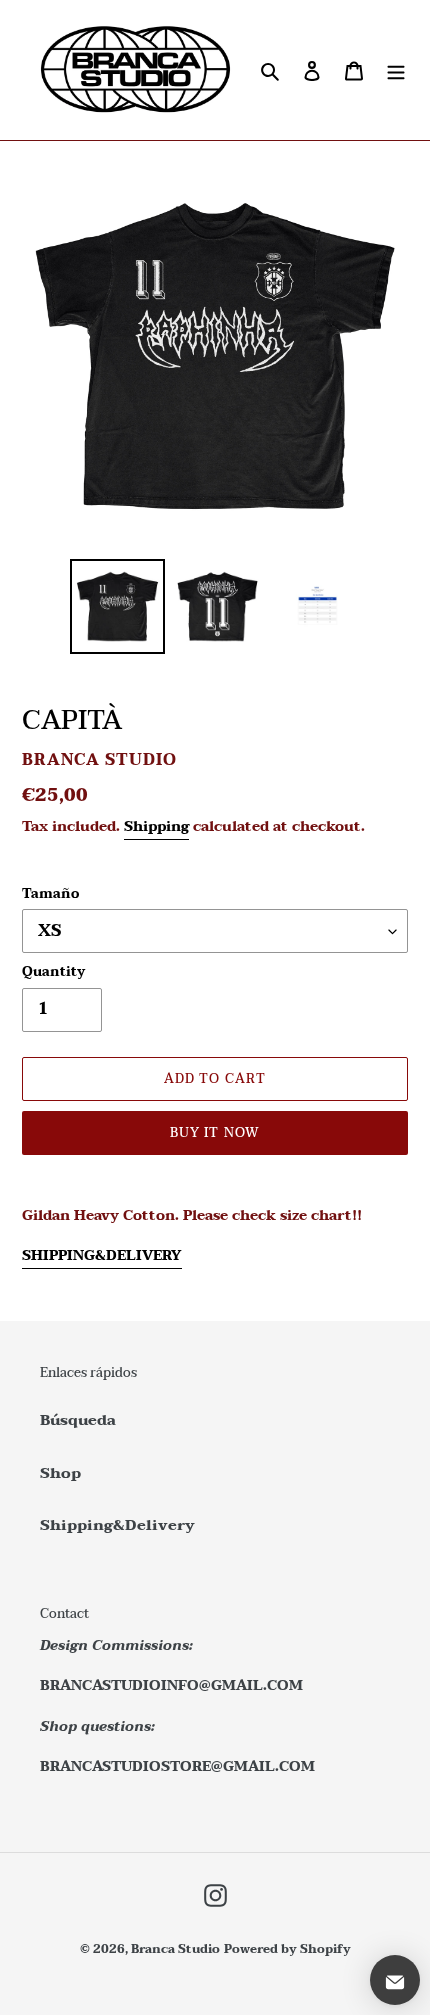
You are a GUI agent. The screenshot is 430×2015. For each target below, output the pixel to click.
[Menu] (396, 70)
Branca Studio (175, 1949)
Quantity (53, 973)
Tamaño (50, 895)
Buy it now (214, 1133)
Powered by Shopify (287, 1949)
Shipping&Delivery (117, 1525)
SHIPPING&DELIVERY (102, 1255)
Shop (60, 1473)
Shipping (156, 826)
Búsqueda (78, 1420)
